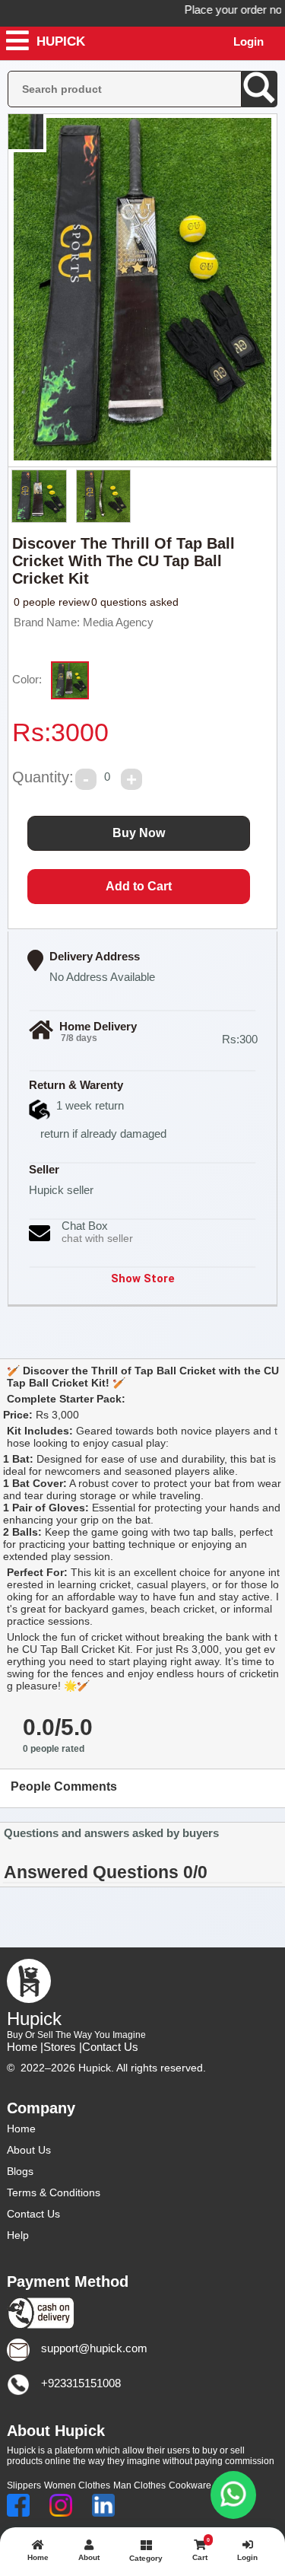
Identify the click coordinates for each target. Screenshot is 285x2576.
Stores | (63, 2047)
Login (249, 41)
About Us (29, 2150)
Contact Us (110, 2047)
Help (18, 2235)
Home (21, 2129)
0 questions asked (135, 602)
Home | (25, 2047)
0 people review (52, 602)
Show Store (143, 1278)
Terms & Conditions (54, 2192)
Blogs (20, 2171)
